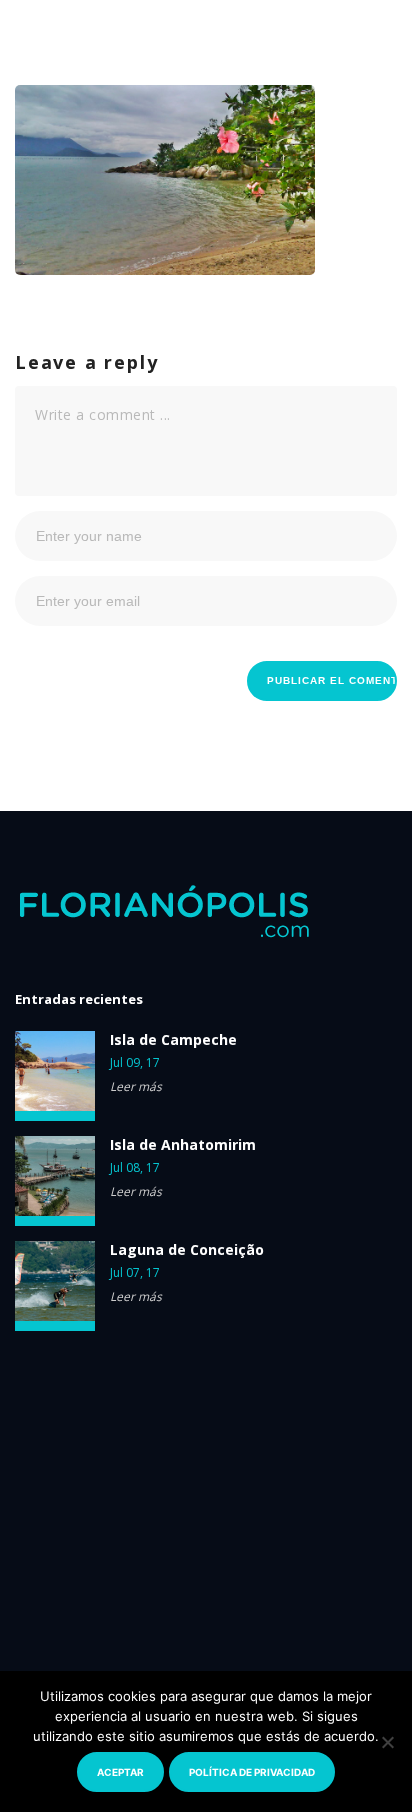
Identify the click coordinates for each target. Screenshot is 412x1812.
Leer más (136, 1086)
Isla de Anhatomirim (183, 1145)
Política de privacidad (252, 1772)
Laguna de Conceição (187, 1250)
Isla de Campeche (173, 1040)
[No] (387, 1742)
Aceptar (120, 1772)
